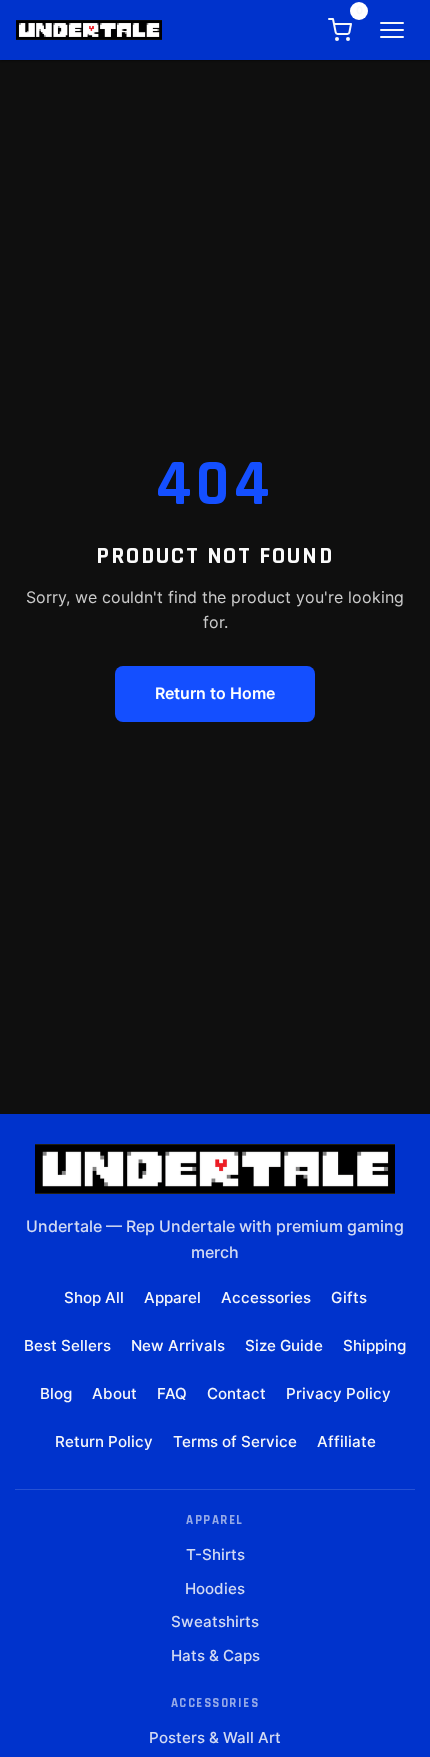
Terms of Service (235, 1441)
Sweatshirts (215, 1621)
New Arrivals (178, 1345)
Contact (236, 1393)
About (114, 1393)
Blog (56, 1393)
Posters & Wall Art (215, 1737)
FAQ (172, 1393)
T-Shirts (215, 1554)
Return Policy (104, 1441)
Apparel (172, 1297)
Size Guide (284, 1345)
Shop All (94, 1297)
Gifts (349, 1297)
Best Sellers (67, 1345)
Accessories (266, 1297)
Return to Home (215, 693)
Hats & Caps (215, 1655)
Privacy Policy (338, 1393)
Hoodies (215, 1588)
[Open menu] (392, 30)
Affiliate (346, 1441)
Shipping (374, 1345)
